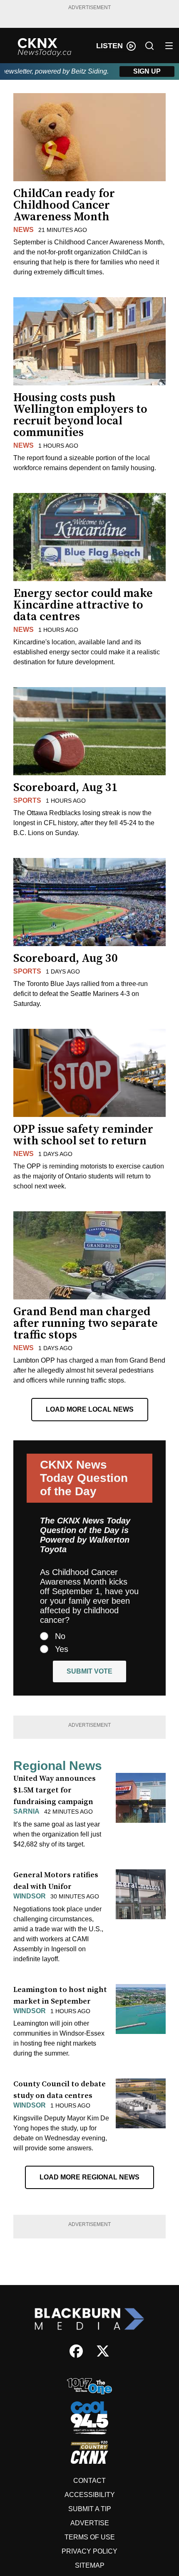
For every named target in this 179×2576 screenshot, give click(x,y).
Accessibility (90, 2495)
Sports (27, 800)
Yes (62, 1649)
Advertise (90, 2523)
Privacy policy (89, 2551)
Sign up (147, 71)
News (24, 230)
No (60, 1636)
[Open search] (149, 46)
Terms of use (90, 2537)
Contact (89, 2481)
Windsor (30, 1896)
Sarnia (26, 1811)
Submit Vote (89, 1671)
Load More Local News (90, 1409)
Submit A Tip (90, 2509)
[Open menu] (169, 46)
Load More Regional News (89, 2177)
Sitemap (90, 2565)
